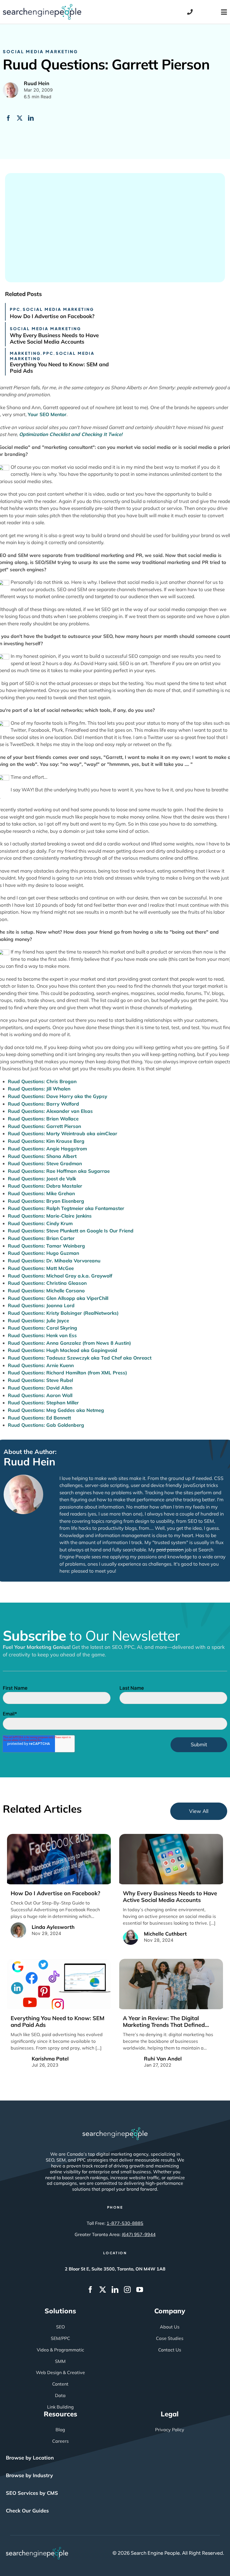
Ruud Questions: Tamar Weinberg (46, 1246)
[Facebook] (8, 118)
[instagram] (127, 2290)
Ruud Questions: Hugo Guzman (43, 1253)
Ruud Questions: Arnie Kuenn (41, 1365)
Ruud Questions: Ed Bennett (39, 1418)
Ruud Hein (29, 1461)
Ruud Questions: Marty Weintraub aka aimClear (63, 1133)
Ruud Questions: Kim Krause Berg (46, 1141)
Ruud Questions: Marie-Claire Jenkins (50, 1216)
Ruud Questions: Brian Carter (41, 1238)
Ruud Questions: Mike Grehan (41, 1193)
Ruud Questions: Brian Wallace (43, 1119)
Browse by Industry (29, 2475)
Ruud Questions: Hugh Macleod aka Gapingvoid (63, 1350)
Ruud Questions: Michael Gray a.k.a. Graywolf (60, 1276)
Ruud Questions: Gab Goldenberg (46, 1425)
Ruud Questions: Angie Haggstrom (47, 1149)
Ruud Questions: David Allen (40, 1388)
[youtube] (140, 2290)
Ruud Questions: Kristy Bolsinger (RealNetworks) (63, 1313)
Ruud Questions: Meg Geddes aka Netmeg (56, 1410)
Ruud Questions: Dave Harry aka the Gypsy (58, 1096)
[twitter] (103, 2290)
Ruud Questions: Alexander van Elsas (50, 1111)
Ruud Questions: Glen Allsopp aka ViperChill (58, 1298)
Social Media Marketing (40, 51)
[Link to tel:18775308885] (190, 12)
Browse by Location (30, 2458)
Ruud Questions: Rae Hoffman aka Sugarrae (59, 1171)
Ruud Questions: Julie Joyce (38, 1320)
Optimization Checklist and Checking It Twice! (71, 434)
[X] (20, 118)
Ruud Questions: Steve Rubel (40, 1380)
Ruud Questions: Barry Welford (43, 1104)
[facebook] (90, 2290)
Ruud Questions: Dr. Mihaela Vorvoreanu (54, 1261)
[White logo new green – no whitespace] (37, 2549)
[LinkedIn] (31, 118)
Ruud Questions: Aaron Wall (40, 1395)
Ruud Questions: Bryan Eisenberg (46, 1201)
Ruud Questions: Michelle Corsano (46, 1291)
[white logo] (115, 2130)
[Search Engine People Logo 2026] (42, 6)
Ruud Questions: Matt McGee (41, 1268)
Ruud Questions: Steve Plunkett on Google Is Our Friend (71, 1231)
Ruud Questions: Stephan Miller (43, 1403)
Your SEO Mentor (47, 414)
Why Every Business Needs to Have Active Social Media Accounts (54, 338)
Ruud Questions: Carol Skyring (42, 1328)
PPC (15, 309)
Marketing (25, 353)
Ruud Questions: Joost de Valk (42, 1179)
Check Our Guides (27, 2511)
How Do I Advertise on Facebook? (52, 316)
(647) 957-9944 (139, 2234)
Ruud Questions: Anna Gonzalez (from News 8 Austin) (69, 1343)
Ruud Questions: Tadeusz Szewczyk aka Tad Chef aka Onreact (80, 1358)
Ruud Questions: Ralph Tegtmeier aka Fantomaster (66, 1208)
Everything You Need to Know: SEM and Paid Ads (59, 368)
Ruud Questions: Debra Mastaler (45, 1186)
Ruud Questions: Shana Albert (42, 1156)
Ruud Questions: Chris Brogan (42, 1081)
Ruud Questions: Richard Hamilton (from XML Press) (67, 1373)
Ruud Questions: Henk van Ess (42, 1335)
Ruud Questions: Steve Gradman (45, 1163)
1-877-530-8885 (125, 2223)
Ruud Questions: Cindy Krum (40, 1223)
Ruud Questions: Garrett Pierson (44, 1126)
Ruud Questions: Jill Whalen (39, 1089)
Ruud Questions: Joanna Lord (41, 1305)
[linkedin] (115, 2290)
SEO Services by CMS (32, 2493)
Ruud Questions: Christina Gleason (47, 1283)
